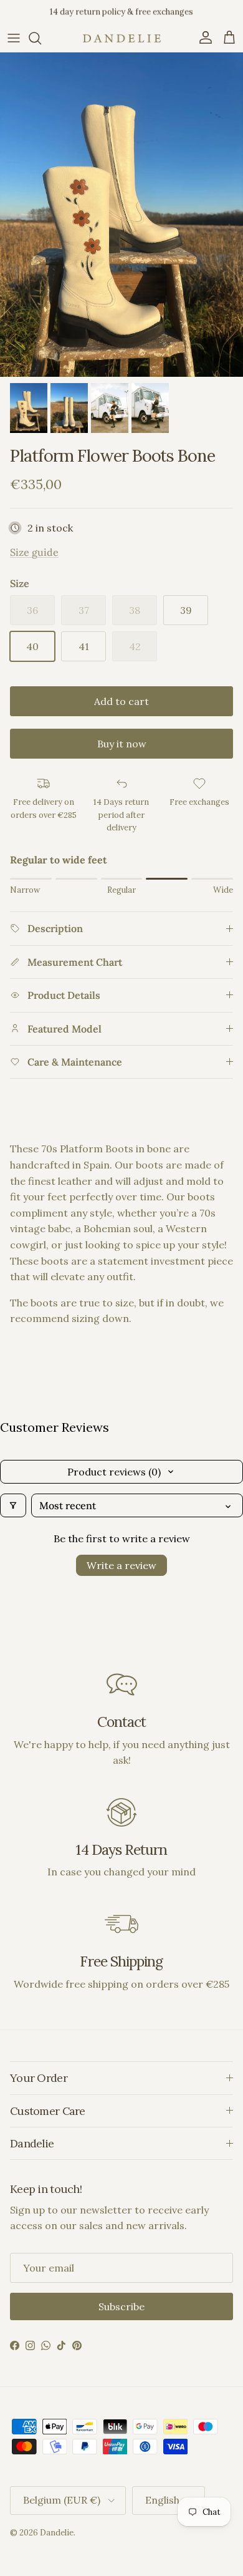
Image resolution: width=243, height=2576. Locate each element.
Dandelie (57, 2533)
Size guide (34, 552)
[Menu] (14, 38)
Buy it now (122, 744)
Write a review (121, 1565)
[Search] (41, 38)
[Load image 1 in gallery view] (121, 215)
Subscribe (121, 2306)
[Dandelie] (122, 38)
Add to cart (121, 701)
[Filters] (13, 1505)
